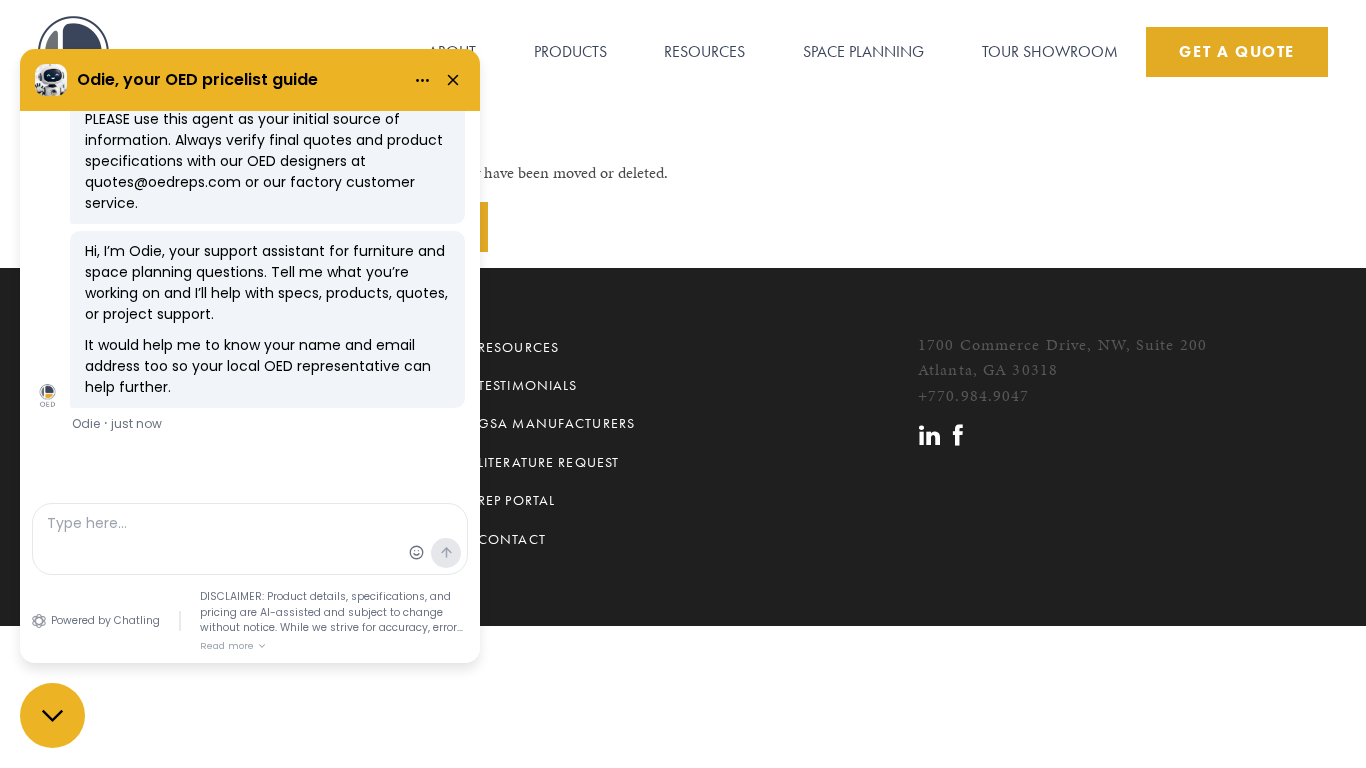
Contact (512, 539)
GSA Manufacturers (556, 423)
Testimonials (527, 385)
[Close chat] (52, 715)
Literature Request (548, 462)
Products (570, 51)
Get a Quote (1237, 51)
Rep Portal (516, 500)
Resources (704, 51)
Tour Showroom (1050, 51)
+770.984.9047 (974, 395)
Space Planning (863, 51)
